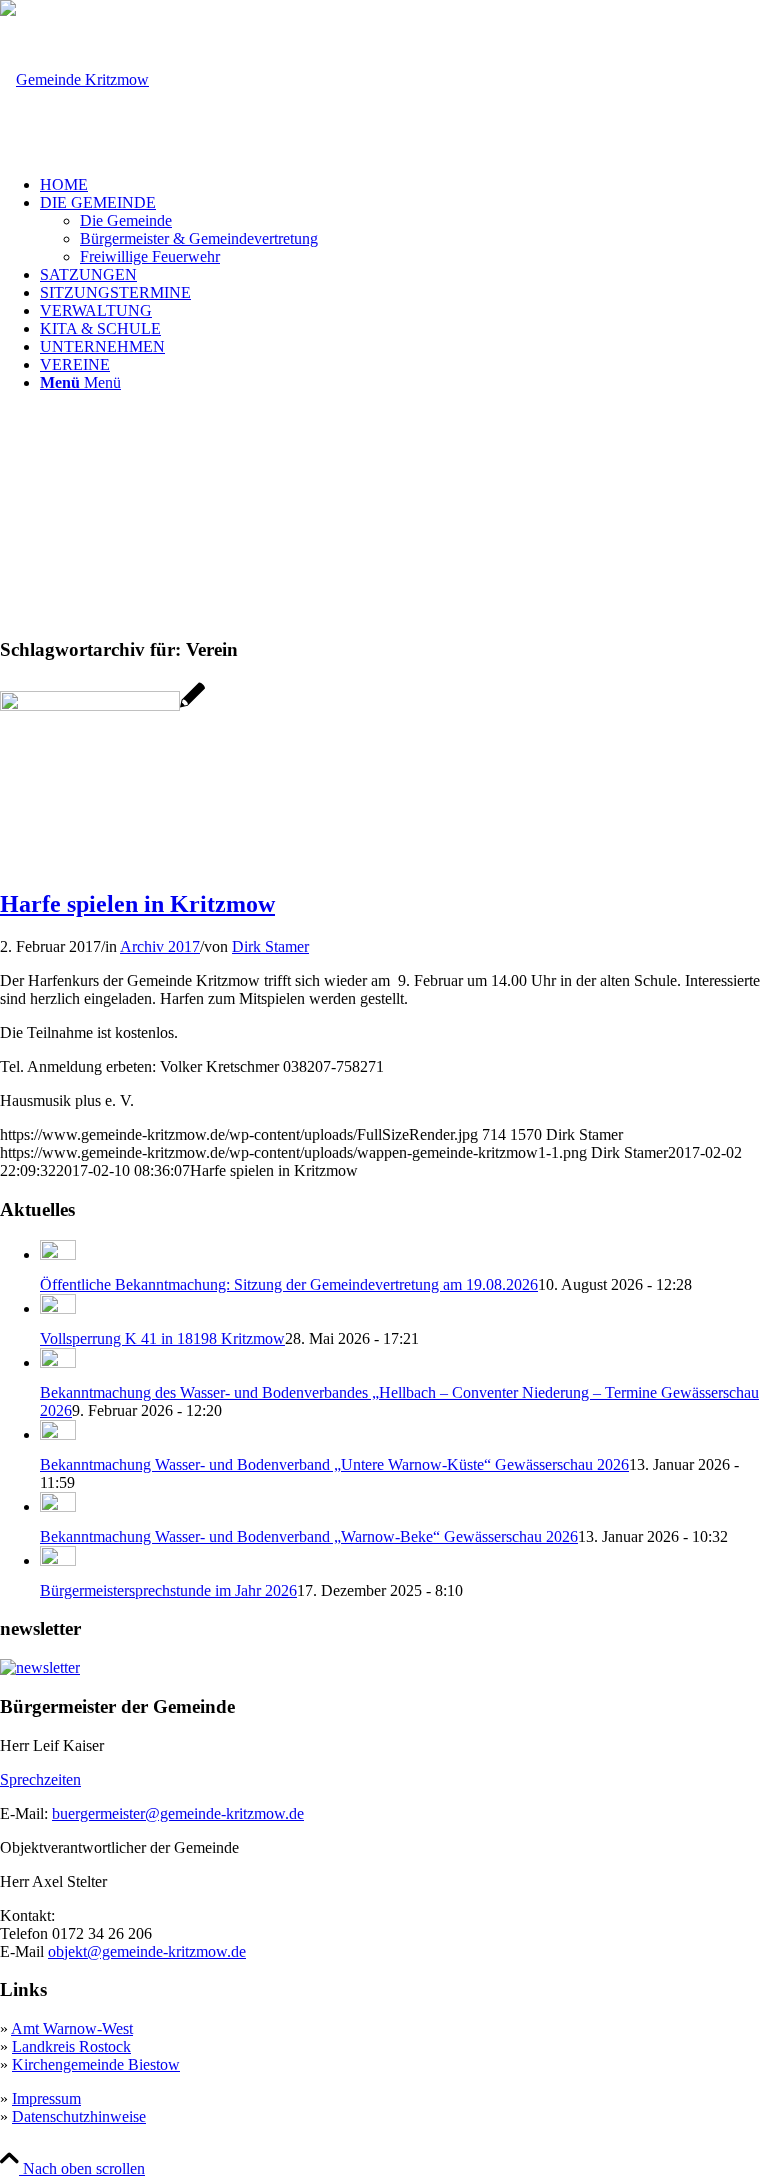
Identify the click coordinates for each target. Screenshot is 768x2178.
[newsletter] (40, 1667)
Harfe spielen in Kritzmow (137, 904)
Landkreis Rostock (71, 2046)
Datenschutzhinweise (79, 2116)
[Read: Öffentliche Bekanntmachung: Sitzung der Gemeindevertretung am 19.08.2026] (58, 1254)
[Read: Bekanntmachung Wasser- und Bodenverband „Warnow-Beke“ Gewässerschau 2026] (58, 1506)
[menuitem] (404, 185)
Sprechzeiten (40, 1779)
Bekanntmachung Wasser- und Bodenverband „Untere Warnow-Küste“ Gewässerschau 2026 (334, 1464)
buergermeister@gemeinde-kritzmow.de (178, 1813)
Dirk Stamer (270, 946)
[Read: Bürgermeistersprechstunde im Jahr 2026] (58, 1560)
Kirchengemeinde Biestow (96, 2064)
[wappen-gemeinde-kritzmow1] (74, 79)
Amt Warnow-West (72, 2028)
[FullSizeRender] (102, 705)
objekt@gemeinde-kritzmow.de (147, 1951)
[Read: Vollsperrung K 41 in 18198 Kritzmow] (58, 1308)
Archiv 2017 (160, 946)
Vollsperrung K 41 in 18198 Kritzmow (162, 1338)
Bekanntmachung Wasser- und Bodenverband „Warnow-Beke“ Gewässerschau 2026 (309, 1536)
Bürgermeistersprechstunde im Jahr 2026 (168, 1590)
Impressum (46, 2098)
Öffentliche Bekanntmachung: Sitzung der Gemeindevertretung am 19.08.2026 (289, 1284)
